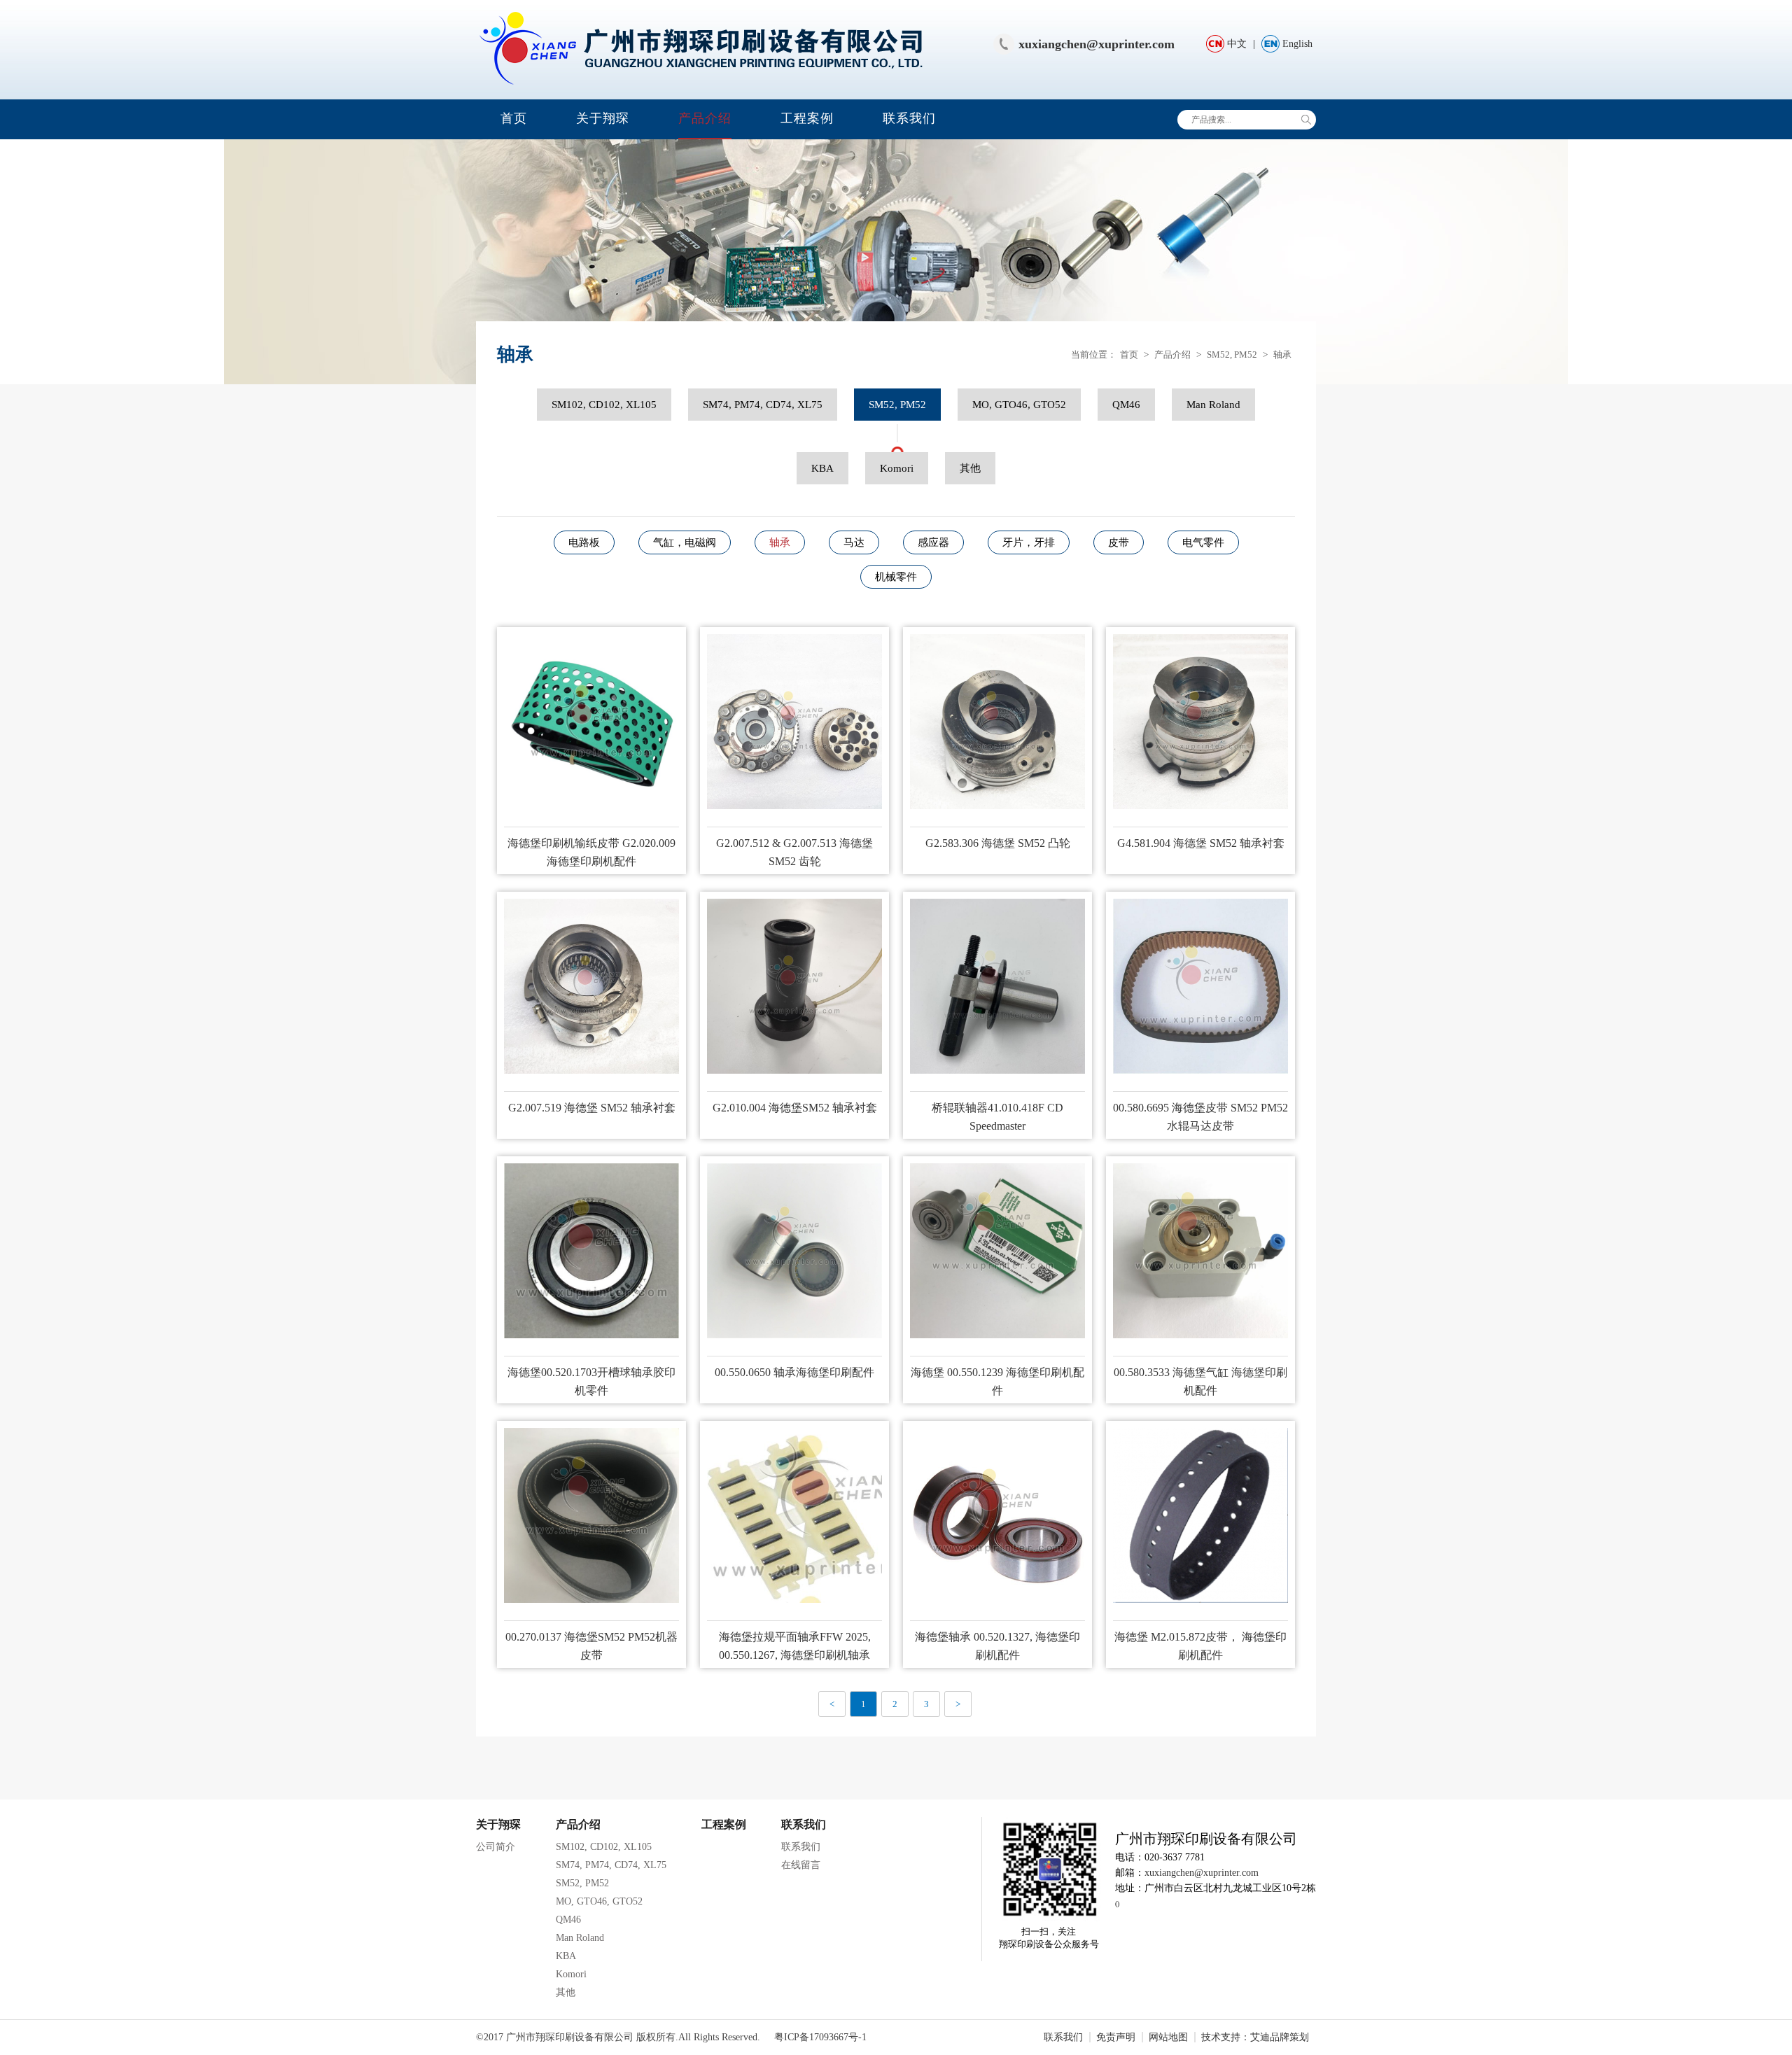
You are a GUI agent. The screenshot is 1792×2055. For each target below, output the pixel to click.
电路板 (584, 542)
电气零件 (1203, 542)
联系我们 (909, 118)
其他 (970, 468)
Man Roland (1213, 405)
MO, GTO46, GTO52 (1019, 405)
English (1297, 44)
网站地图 (1168, 2037)
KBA (822, 468)
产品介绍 (705, 118)
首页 (514, 118)
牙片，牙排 (1029, 542)
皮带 (1119, 542)
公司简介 (496, 1847)
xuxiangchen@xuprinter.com (1097, 44)
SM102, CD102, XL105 (604, 405)
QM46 (1126, 405)
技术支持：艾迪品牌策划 (1255, 2037)
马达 (854, 542)
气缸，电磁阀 (685, 542)
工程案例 (807, 118)
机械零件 (896, 577)
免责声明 (1116, 2037)
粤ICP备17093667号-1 (820, 2037)
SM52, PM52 (1232, 355)
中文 (1237, 44)
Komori (897, 468)
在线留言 (801, 1865)
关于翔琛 (603, 118)
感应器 (933, 542)
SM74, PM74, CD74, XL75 (763, 405)
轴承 (1282, 355)
